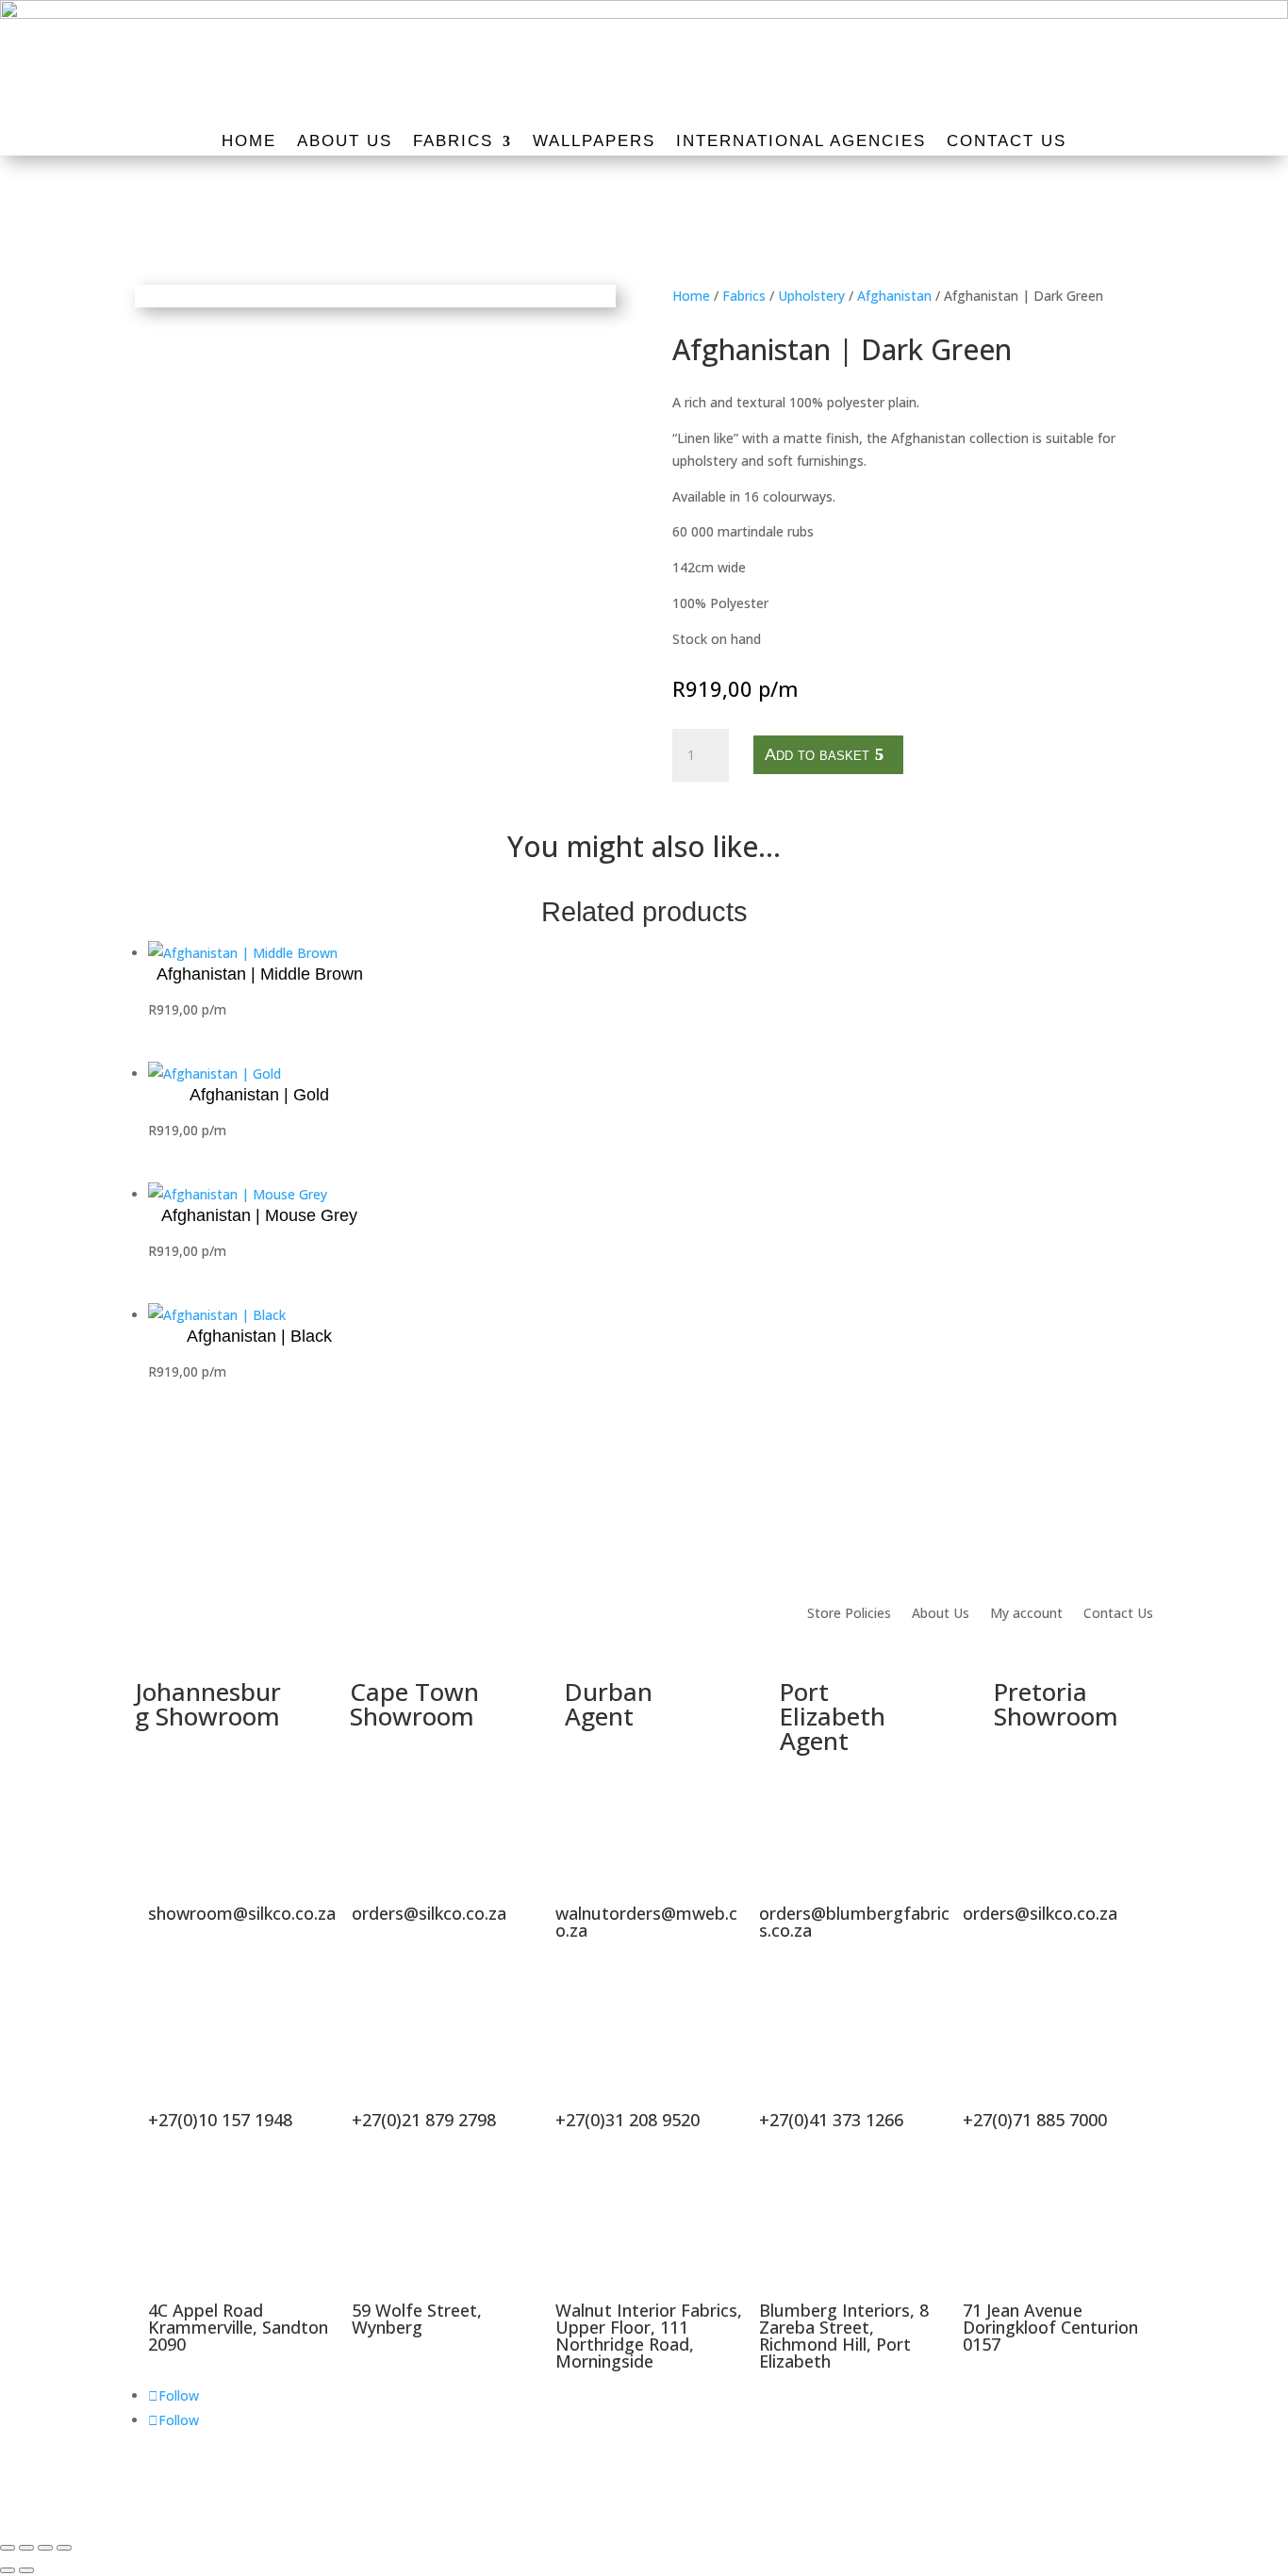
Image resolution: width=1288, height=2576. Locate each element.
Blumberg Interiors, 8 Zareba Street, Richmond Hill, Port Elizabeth (844, 2336)
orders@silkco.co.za (429, 1913)
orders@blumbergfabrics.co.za (854, 1922)
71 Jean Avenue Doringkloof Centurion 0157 (1050, 2327)
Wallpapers (594, 142)
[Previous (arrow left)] (8, 2570)
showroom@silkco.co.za (242, 1913)
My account (1026, 1614)
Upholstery (811, 296)
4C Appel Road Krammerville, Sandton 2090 (238, 2327)
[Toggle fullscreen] (26, 2548)
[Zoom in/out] (8, 2548)
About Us (345, 142)
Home (249, 142)
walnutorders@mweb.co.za (646, 1922)
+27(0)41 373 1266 (831, 2120)
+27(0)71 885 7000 (1035, 2120)
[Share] (45, 2548)
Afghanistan (894, 296)
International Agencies (801, 142)
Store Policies (849, 1614)
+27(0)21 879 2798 (424, 2120)
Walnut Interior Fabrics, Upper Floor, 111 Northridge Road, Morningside (649, 2336)
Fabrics (453, 142)
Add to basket (817, 754)
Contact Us (1007, 142)
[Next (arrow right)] (26, 2570)
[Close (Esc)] (64, 2548)
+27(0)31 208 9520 (627, 2120)
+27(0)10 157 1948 (220, 2120)
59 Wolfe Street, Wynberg (417, 2319)
